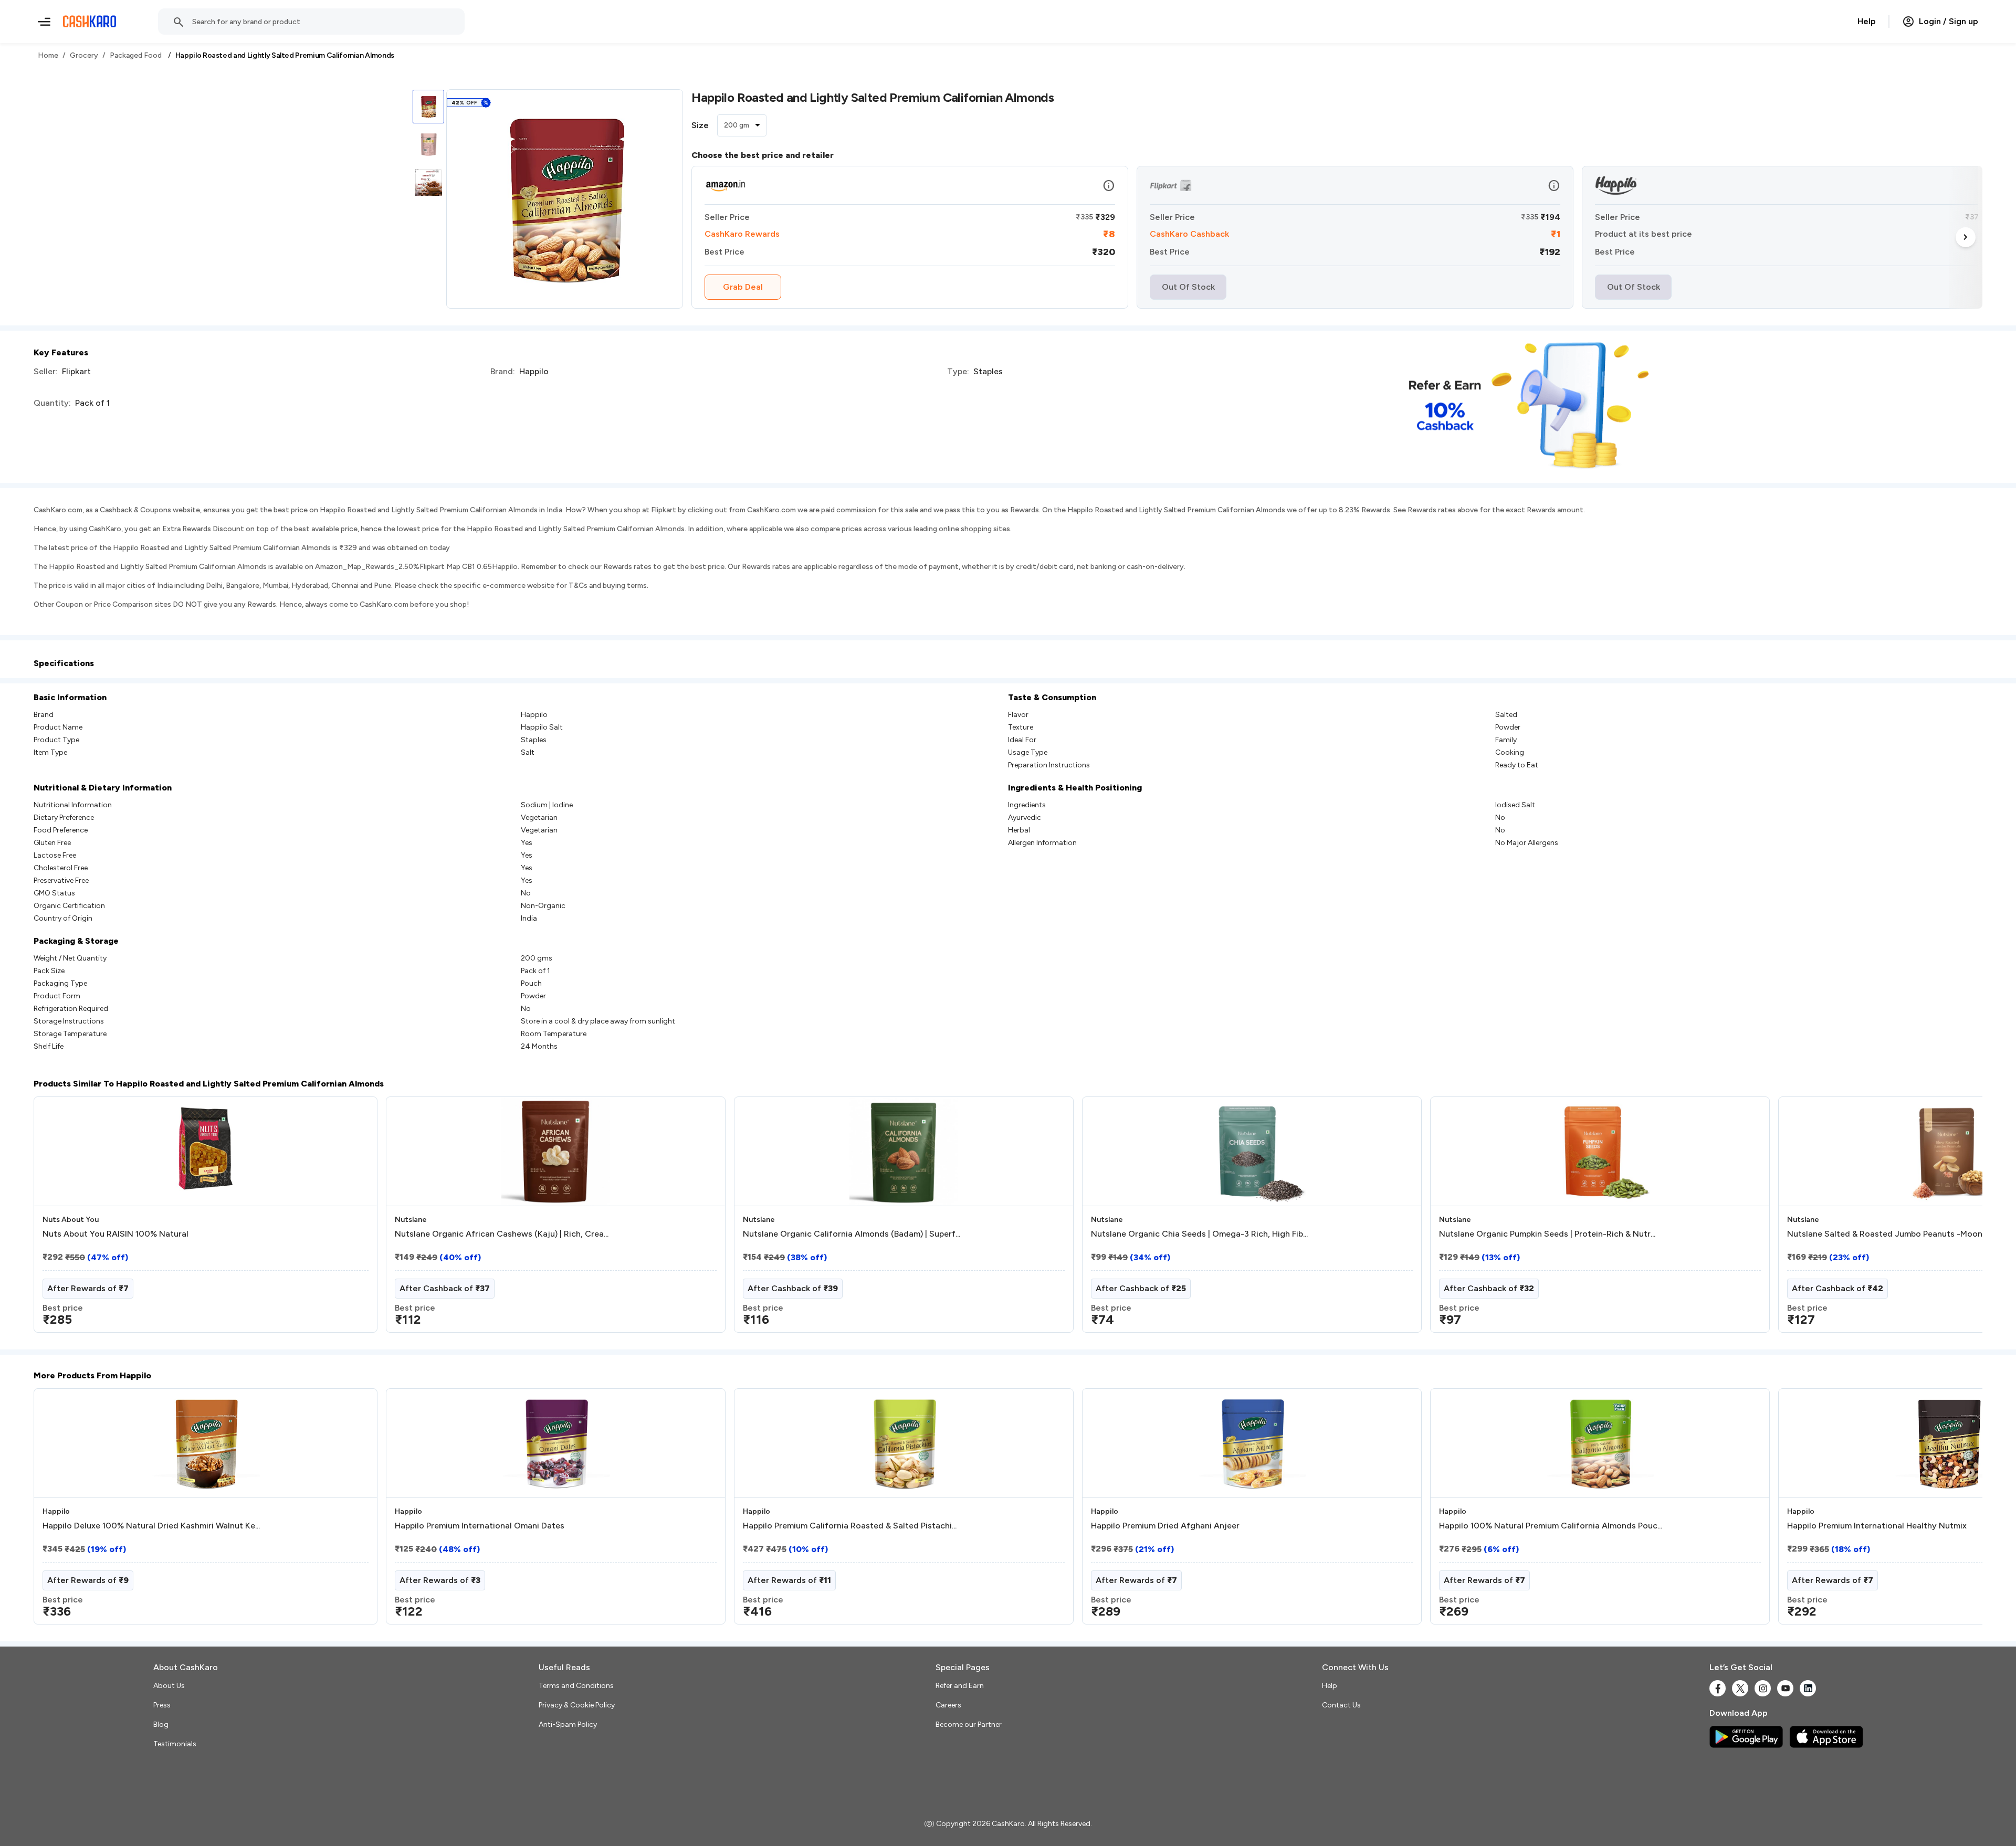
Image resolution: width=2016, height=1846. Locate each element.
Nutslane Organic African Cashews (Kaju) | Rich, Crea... (502, 1234)
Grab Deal (743, 287)
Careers (948, 1705)
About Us (169, 1686)
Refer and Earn (960, 1686)
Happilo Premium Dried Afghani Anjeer (1165, 1526)
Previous (55, 1219)
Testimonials (175, 1744)
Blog (161, 1724)
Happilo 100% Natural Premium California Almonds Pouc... (1551, 1526)
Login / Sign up (1949, 21)
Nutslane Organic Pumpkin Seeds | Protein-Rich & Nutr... (1547, 1234)
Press (162, 1705)
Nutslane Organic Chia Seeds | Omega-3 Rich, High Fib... (1199, 1234)
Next (1966, 237)
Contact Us (1341, 1705)
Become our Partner (969, 1724)
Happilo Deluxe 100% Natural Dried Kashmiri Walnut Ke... (151, 1526)
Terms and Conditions (576, 1686)
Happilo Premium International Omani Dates (480, 1526)
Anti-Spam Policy (568, 1724)
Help (1867, 21)
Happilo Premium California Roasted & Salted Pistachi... (850, 1526)
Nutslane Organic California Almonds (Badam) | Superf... (852, 1234)
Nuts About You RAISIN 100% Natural (115, 1234)
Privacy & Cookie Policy (577, 1705)
